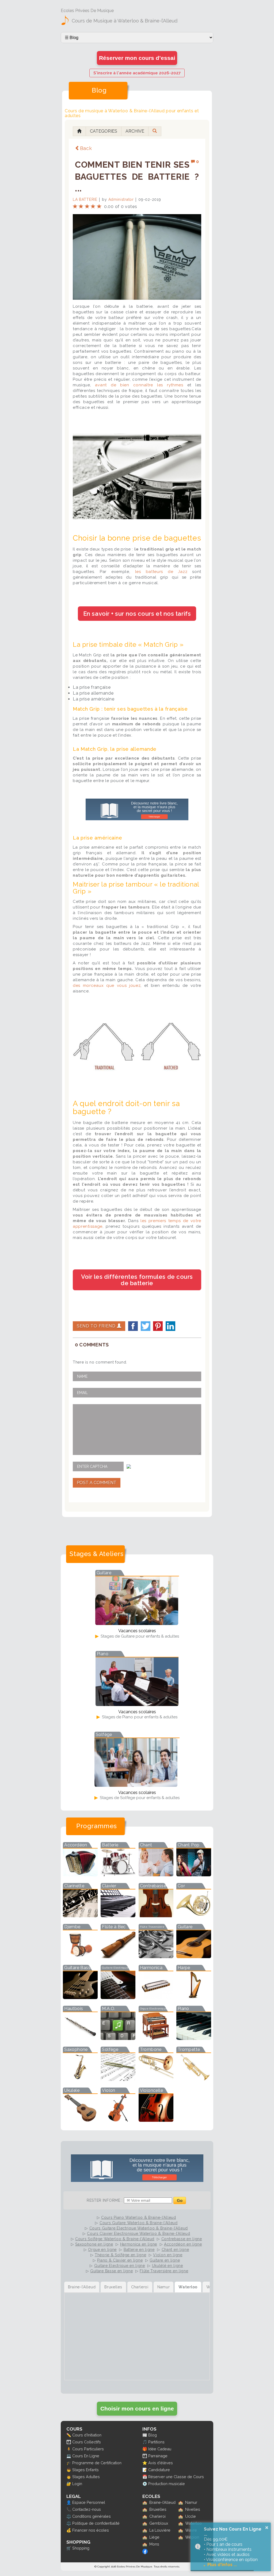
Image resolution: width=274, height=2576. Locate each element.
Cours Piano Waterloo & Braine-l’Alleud (139, 2217)
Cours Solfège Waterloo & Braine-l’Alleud (115, 2239)
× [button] (267, 2528)
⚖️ (69, 2516)
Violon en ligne (168, 2255)
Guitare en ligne (165, 2260)
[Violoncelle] (156, 2120)
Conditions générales (92, 2516)
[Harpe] (194, 1997)
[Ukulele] (80, 2120)
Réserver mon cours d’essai (137, 58)
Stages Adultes (86, 2477)
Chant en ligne (175, 2250)
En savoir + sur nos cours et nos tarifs (137, 614)
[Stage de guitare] (137, 1623)
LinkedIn (170, 1326)
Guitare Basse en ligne (111, 2271)
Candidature (159, 2470)
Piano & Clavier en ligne (120, 2260)
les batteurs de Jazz (161, 572)
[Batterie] (118, 1875)
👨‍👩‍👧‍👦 (69, 2442)
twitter (146, 1326)
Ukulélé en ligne (168, 2266)
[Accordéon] (80, 1875)
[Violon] (118, 2120)
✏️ (69, 2435)
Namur (191, 2502)
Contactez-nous (87, 2509)
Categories (104, 131)
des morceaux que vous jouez (107, 985)
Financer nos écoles (91, 2530)
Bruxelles (158, 2509)
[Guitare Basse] (80, 1997)
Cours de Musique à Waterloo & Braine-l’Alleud (125, 21)
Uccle (191, 2516)
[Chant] (156, 1875)
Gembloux (159, 2523)
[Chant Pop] (194, 1875)
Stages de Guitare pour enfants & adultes (139, 1636)
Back (86, 148)
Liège (154, 2537)
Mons (154, 2544)
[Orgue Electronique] (156, 2038)
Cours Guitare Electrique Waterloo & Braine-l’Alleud (139, 2228)
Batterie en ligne (139, 2250)
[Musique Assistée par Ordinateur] (118, 2038)
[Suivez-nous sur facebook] (145, 2553)
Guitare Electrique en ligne (120, 2266)
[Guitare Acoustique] (194, 1956)
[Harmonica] (156, 1997)
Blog (153, 2435)
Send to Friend (97, 1326)
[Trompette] (194, 2079)
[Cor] (194, 1915)
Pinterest (158, 1326)
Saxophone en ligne (94, 2244)
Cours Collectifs (87, 2442)
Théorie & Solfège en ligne (120, 2255)
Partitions (156, 2442)
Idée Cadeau (160, 2449)
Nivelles (193, 2509)
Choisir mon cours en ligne (137, 2408)
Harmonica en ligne (139, 2244)
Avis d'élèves (161, 2463)
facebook (133, 1326)
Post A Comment (97, 1483)
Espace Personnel (89, 2502)
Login (77, 2484)
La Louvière (160, 2530)
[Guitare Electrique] (118, 1997)
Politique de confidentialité (96, 2523)
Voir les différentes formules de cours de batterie (137, 1280)
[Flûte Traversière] (156, 1956)
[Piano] (194, 2038)
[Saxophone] (80, 2079)
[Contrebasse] (156, 1915)
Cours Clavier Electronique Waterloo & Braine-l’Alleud (138, 2234)
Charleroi (157, 2516)
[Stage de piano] (137, 1704)
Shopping (81, 2548)
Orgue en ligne (102, 2250)
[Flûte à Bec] (118, 1956)
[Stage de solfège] (136, 1785)
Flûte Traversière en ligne (164, 2271)
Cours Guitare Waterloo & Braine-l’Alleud (139, 2223)
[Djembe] (80, 1956)
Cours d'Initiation (87, 2435)
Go (180, 2200)
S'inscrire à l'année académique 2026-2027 (137, 73)
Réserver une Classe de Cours (176, 2477)
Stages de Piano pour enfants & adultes (139, 1717)
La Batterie (85, 199)
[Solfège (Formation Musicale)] (118, 2079)
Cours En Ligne (86, 2456)
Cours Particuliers (88, 2449)
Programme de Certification (97, 2463)
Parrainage (158, 2456)
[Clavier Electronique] (118, 1915)
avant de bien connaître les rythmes (139, 385)
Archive (135, 131)
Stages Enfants (85, 2470)
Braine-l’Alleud (162, 2502)
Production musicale (167, 2484)
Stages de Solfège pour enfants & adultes (139, 1798)
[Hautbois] (80, 2038)
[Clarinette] (80, 1915)
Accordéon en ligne (183, 2244)
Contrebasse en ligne (182, 2239)
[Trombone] (156, 2079)
